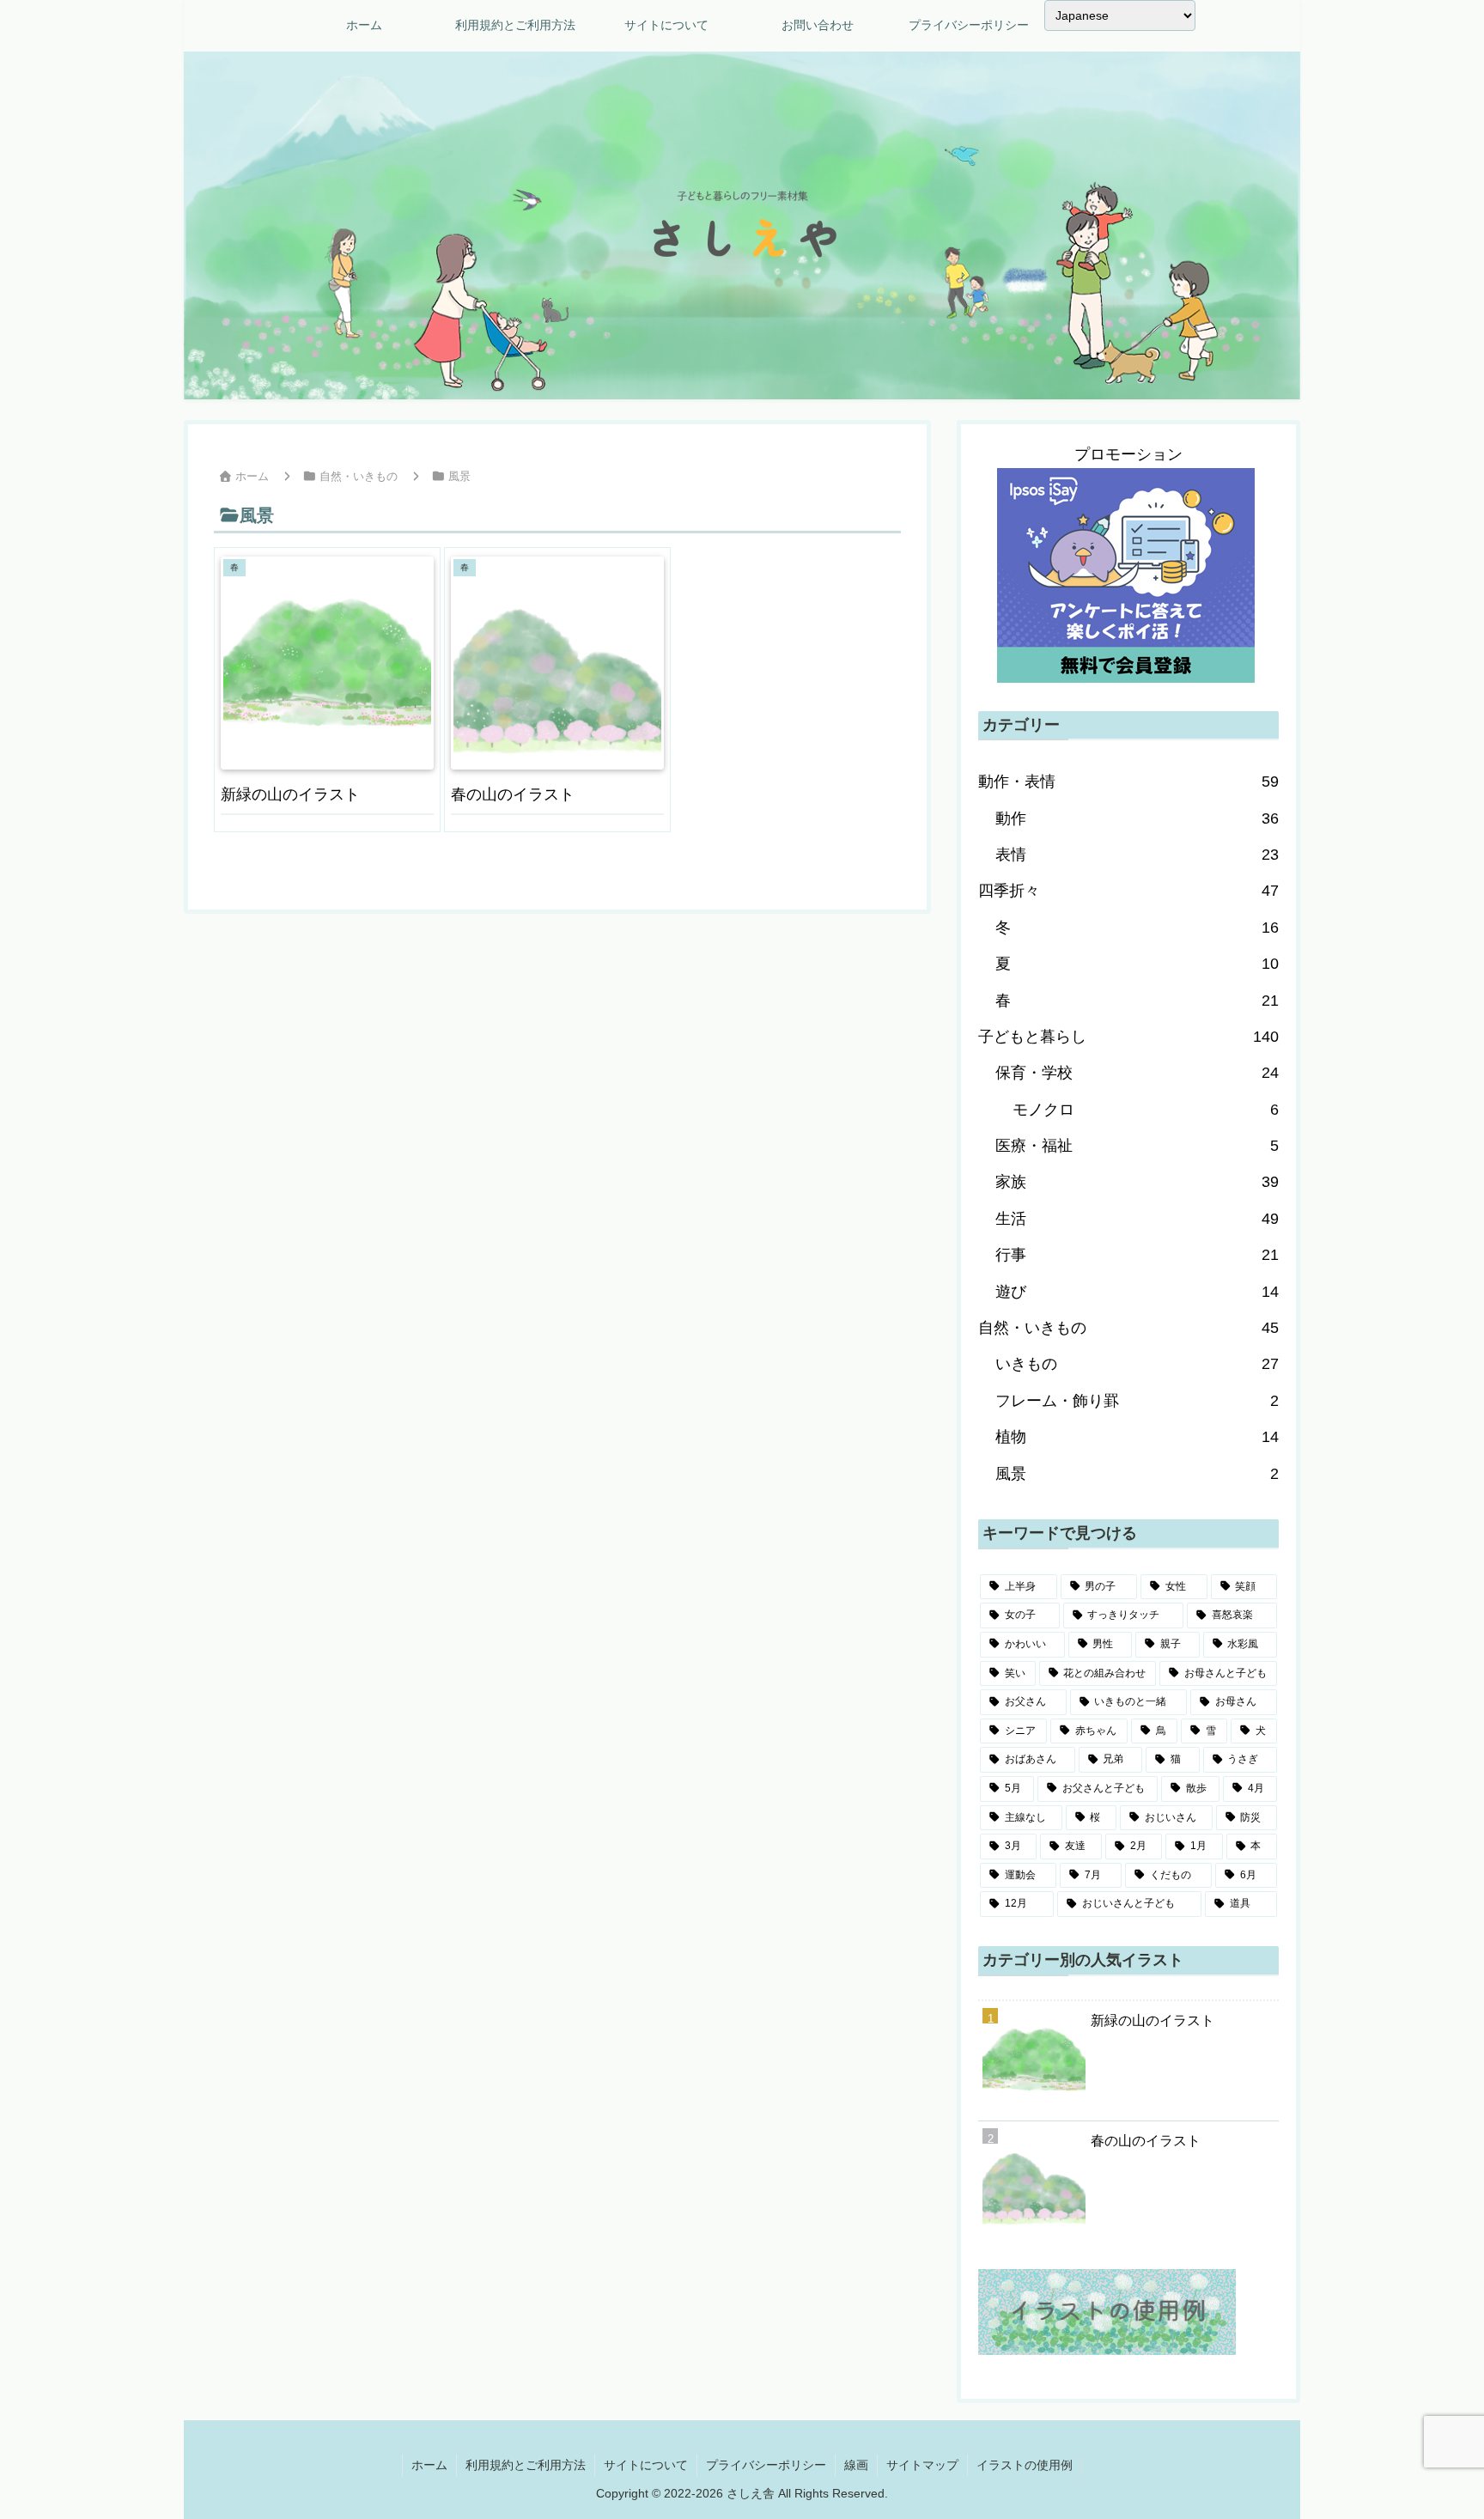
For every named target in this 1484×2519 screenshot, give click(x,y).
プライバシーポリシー (766, 2465)
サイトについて (646, 2465)
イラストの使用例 (1025, 2465)
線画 (856, 2465)
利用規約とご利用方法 (526, 2465)
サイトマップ (922, 2465)
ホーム (429, 2465)
